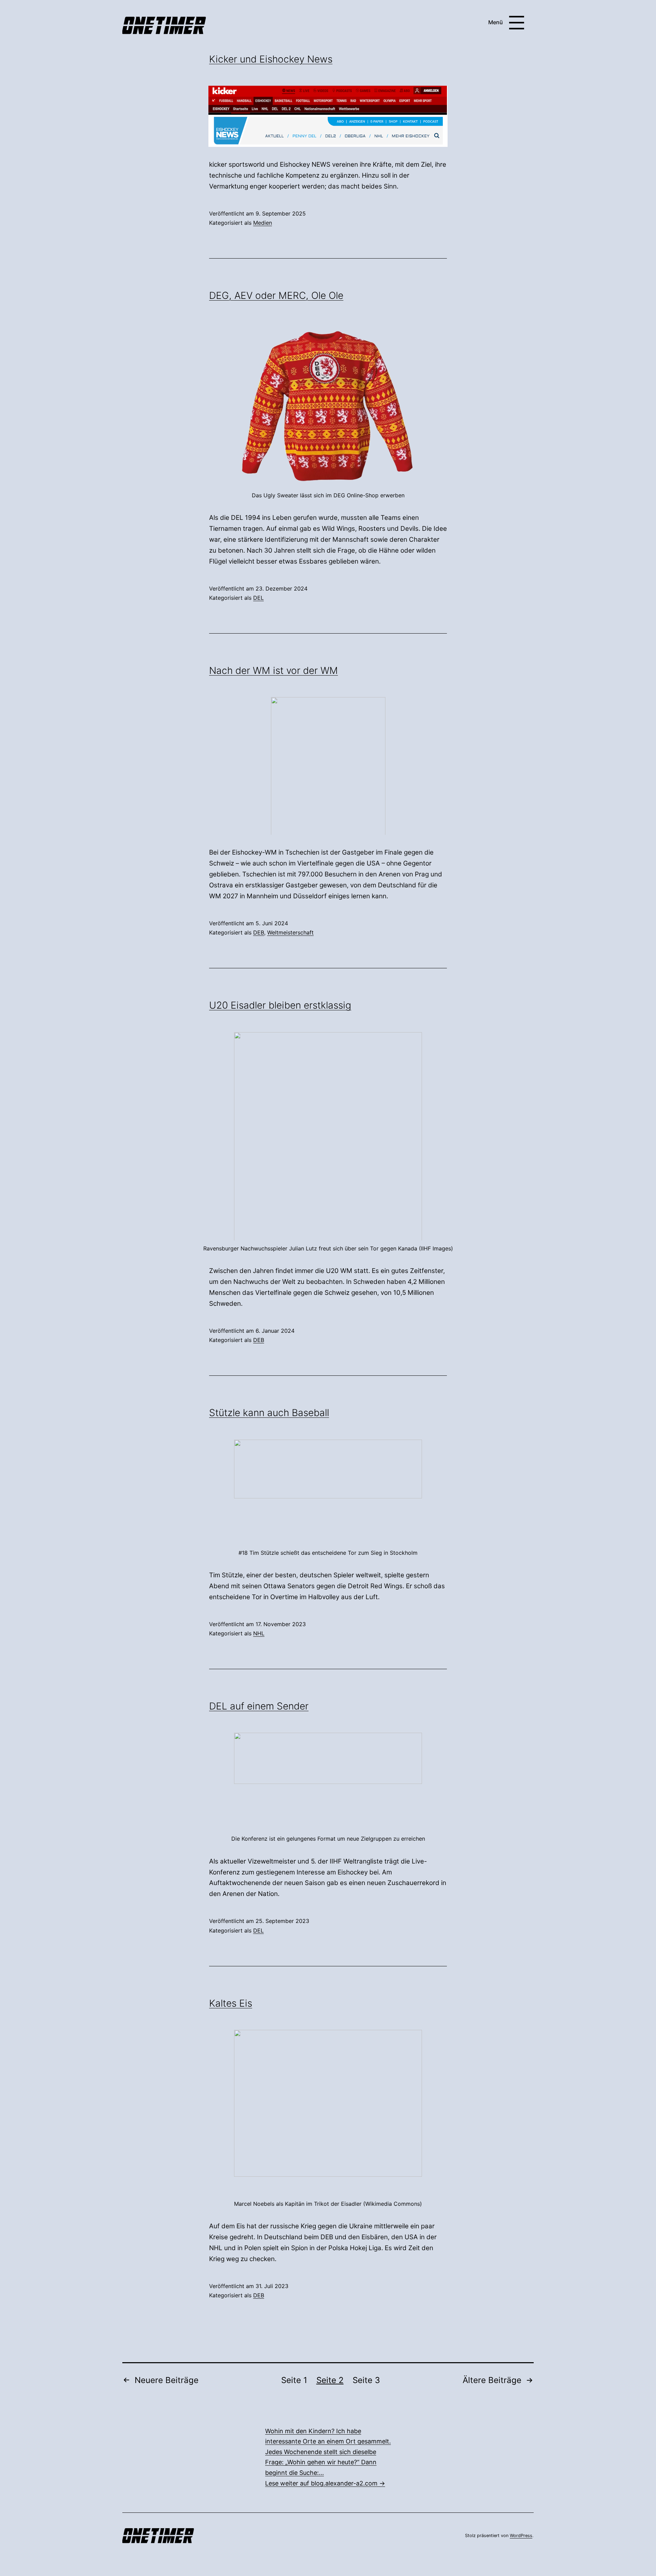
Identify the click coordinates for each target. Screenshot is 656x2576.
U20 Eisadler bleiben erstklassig (280, 1005)
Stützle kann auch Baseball (269, 1413)
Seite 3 (366, 2380)
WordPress (521, 2536)
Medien (263, 223)
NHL (259, 1633)
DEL (258, 598)
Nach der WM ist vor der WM (274, 670)
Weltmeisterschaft (290, 932)
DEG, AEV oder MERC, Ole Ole (276, 295)
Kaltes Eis (231, 2003)
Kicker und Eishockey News (271, 59)
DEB (259, 932)
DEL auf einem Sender (259, 1706)
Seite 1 (294, 2380)
